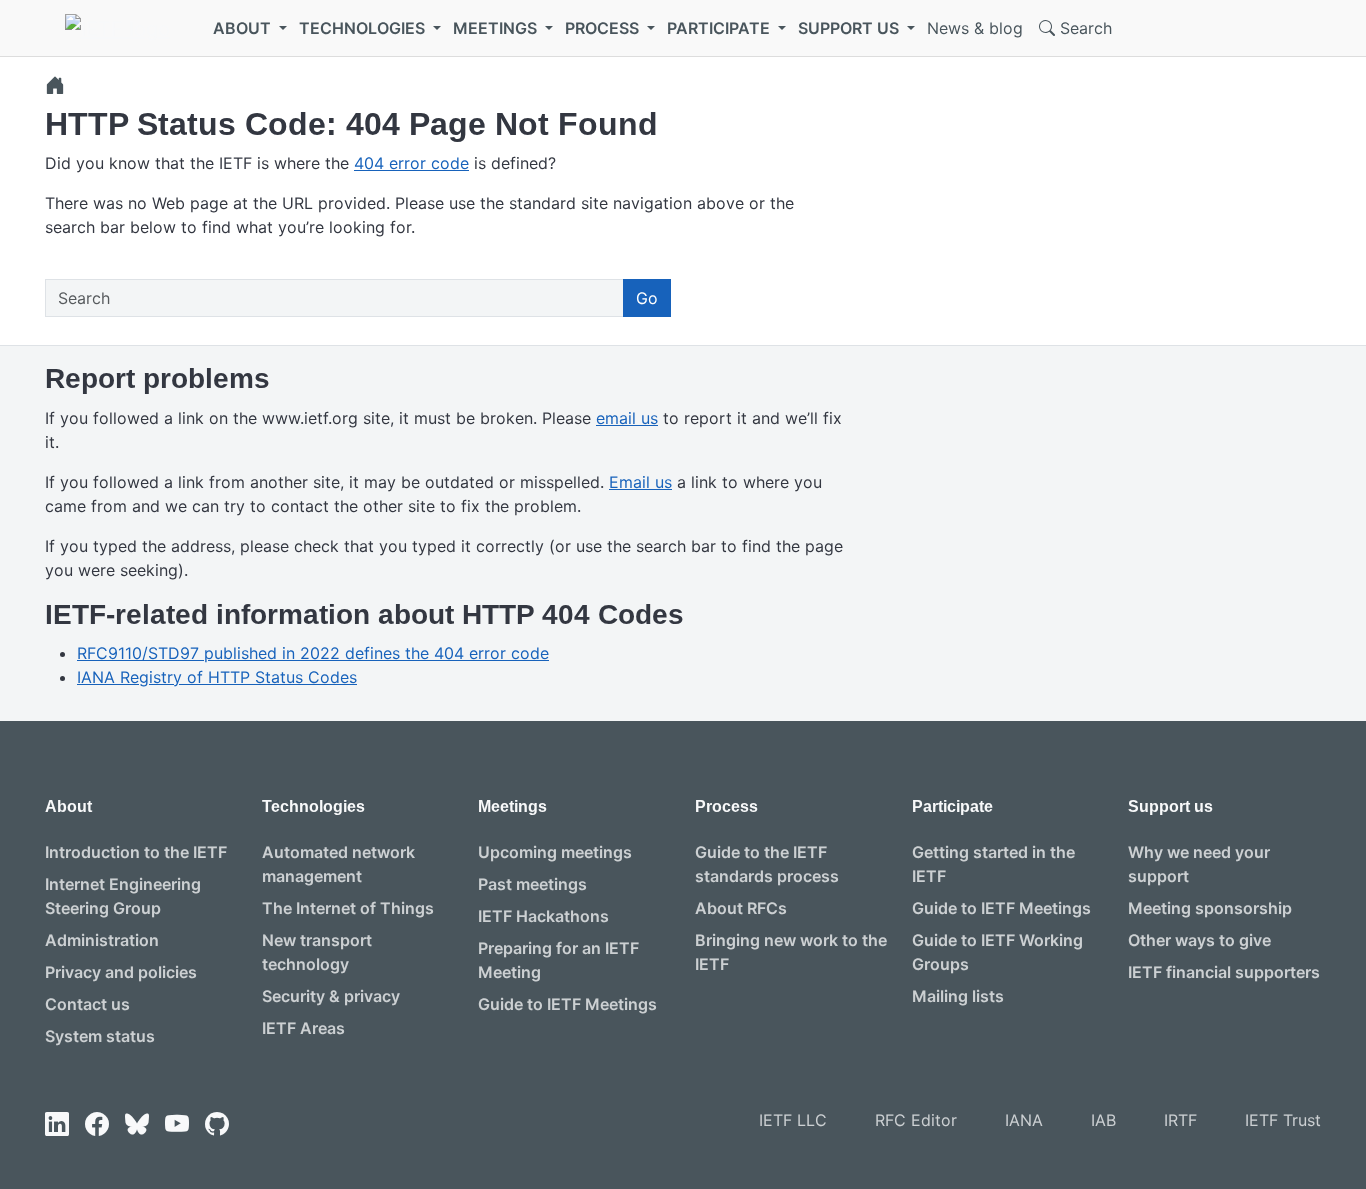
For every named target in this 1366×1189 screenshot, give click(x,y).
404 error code (411, 163)
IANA (1024, 1120)
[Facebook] (97, 1124)
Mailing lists (958, 996)
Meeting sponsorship (1210, 908)
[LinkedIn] (57, 1124)
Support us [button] (850, 28)
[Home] (55, 85)
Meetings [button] (497, 28)
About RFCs (741, 908)
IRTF (1180, 1120)
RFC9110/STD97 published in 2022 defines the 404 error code (313, 653)
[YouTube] (177, 1124)
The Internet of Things (348, 908)
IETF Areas (303, 1028)
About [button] (244, 28)
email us (627, 418)
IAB (1103, 1120)
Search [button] (1083, 28)
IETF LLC (793, 1120)
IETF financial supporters (1224, 972)
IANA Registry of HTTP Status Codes (217, 677)
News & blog (975, 28)
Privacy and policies (121, 972)
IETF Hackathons (543, 916)
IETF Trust (1283, 1120)
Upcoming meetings (555, 852)
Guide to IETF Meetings (567, 1004)
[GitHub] (217, 1124)
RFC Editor (916, 1120)
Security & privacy (331, 996)
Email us (640, 482)
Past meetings (532, 884)
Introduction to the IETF (136, 852)
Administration (102, 940)
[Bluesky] (137, 1124)
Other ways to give (1199, 940)
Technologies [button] (364, 28)
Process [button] (604, 28)
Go (647, 298)
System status (100, 1036)
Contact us (87, 1004)
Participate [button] (720, 28)
